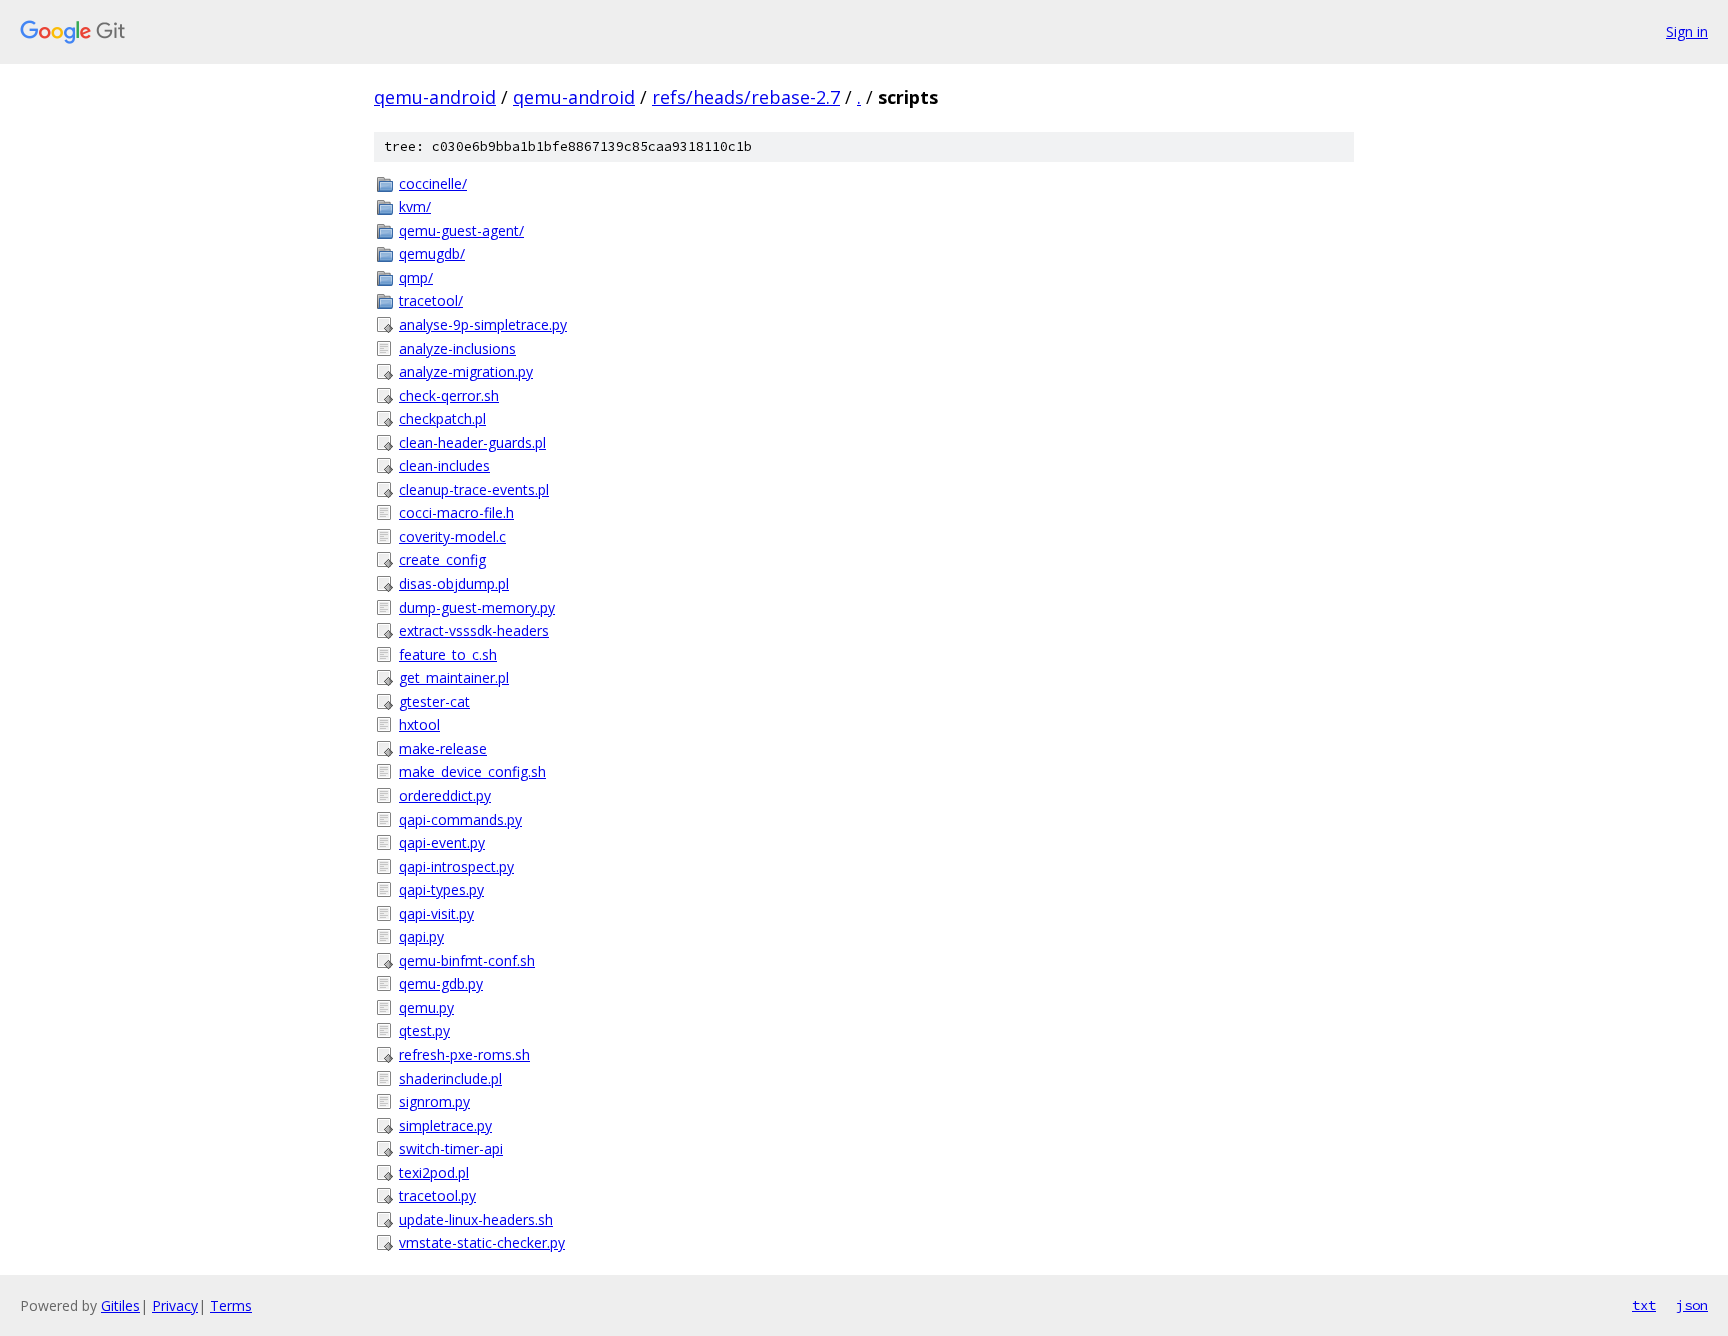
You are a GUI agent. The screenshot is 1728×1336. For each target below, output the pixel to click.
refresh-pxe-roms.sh (464, 1054)
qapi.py (421, 936)
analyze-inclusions (457, 348)
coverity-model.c (452, 536)
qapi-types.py (441, 889)
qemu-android (435, 97)
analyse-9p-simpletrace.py (483, 324)
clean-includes (444, 465)
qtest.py (424, 1030)
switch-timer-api (451, 1148)
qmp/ (416, 277)
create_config (442, 559)
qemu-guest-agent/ (461, 230)
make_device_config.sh (472, 771)
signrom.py (434, 1101)
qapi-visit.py (436, 913)
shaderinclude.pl (450, 1078)
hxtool (419, 724)
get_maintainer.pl (454, 677)
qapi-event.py (442, 842)
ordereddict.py (445, 795)
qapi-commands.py (460, 819)
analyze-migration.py (466, 371)
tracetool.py (437, 1195)
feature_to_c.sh (448, 654)
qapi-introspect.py (456, 866)
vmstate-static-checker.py (482, 1242)
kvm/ (415, 206)
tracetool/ (431, 300)
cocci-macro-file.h (456, 512)
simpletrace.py (445, 1125)
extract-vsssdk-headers (474, 630)
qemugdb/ (432, 253)
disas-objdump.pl (454, 583)
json (1692, 1305)
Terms (231, 1305)
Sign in (1687, 31)
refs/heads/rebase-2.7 (746, 97)
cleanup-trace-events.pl (474, 489)
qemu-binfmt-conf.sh (467, 960)
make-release (443, 748)
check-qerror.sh (449, 395)
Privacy (175, 1305)
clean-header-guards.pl (472, 442)
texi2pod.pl (434, 1172)
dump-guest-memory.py (477, 607)
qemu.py (426, 1007)
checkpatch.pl (442, 418)
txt (1644, 1305)
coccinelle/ (433, 183)
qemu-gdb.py (441, 983)
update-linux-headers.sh (476, 1219)
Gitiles (120, 1305)
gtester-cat (434, 701)
